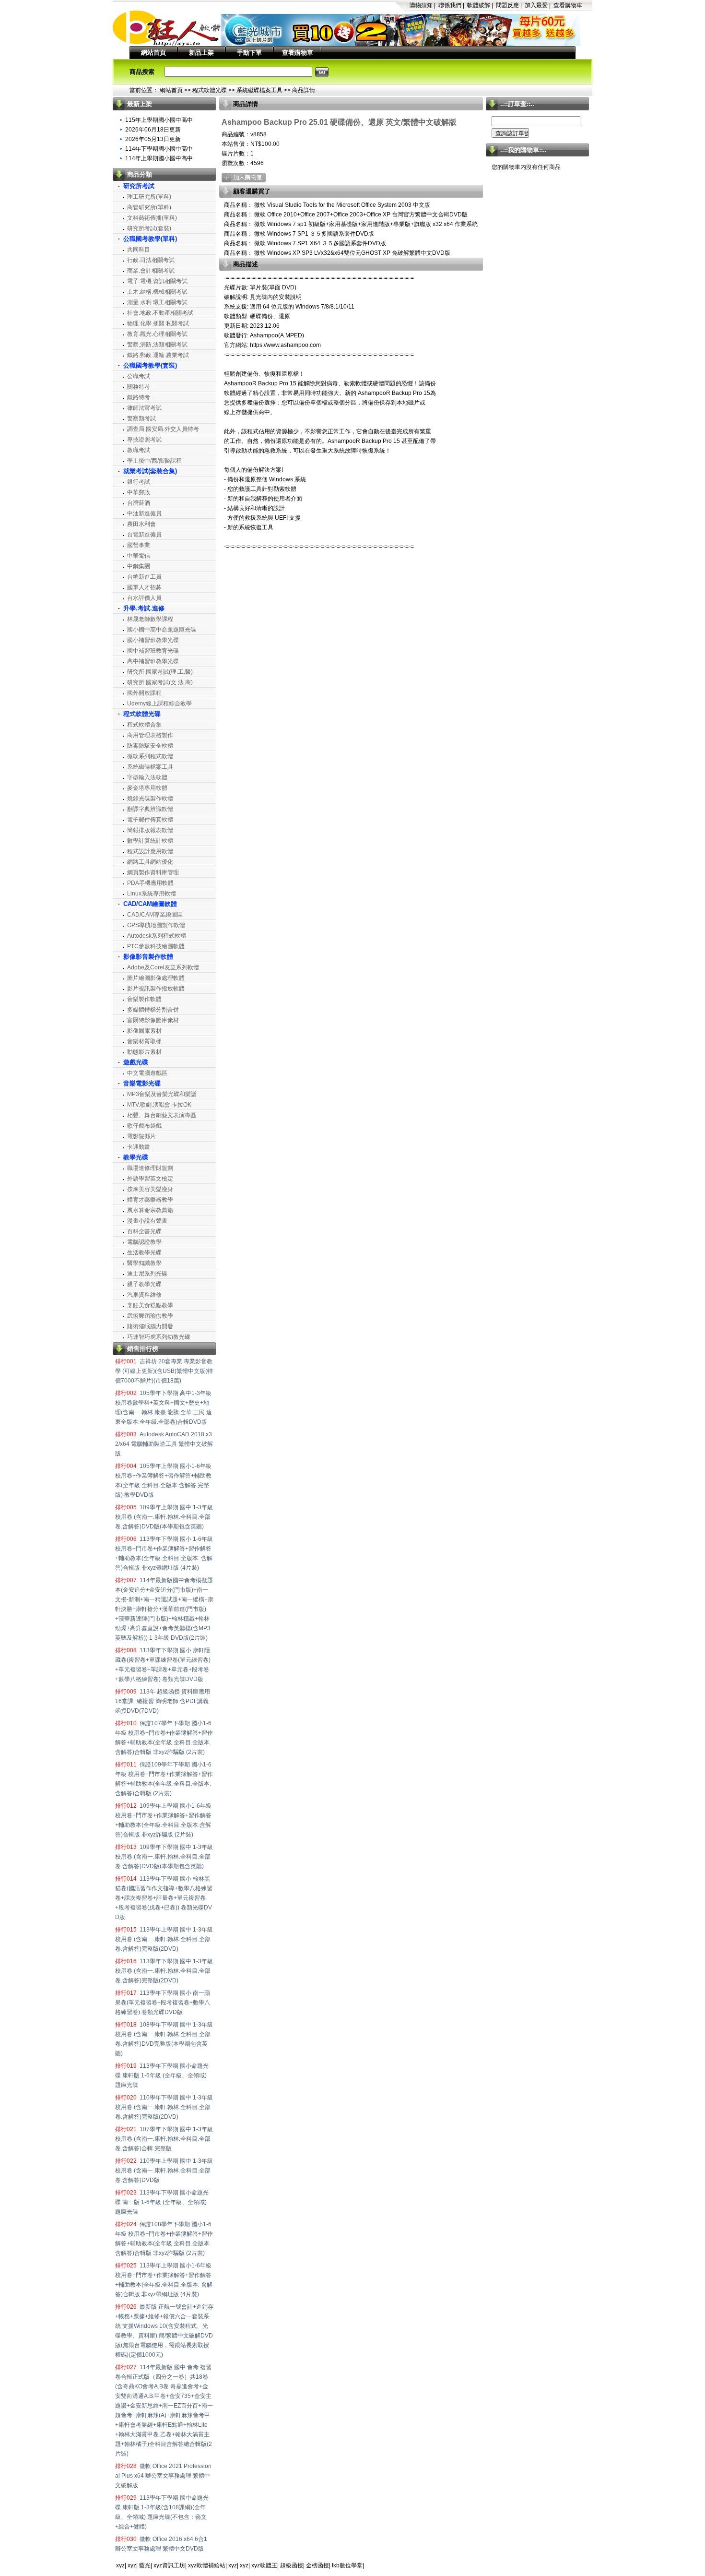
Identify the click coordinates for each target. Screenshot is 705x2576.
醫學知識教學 (144, 1263)
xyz (120, 2565)
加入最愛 (536, 5)
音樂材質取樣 (144, 1041)
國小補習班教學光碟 (153, 640)
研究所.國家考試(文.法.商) (160, 682)
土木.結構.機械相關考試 (157, 292)
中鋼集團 (139, 566)
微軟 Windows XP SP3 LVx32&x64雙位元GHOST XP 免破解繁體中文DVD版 (352, 253)
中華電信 (139, 556)
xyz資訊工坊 (169, 2565)
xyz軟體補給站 (207, 2565)
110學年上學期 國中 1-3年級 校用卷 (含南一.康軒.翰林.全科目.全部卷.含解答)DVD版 (164, 2171)
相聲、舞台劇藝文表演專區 (162, 1115)
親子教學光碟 (144, 1284)
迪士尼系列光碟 (147, 1274)
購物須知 (421, 5)
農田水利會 (141, 524)
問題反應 (507, 5)
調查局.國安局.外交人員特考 (163, 429)
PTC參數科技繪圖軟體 (156, 946)
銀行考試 (139, 482)
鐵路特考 (139, 397)
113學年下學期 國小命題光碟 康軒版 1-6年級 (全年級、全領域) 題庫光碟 (162, 2075)
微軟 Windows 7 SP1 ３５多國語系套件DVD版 (313, 234)
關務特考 (139, 387)
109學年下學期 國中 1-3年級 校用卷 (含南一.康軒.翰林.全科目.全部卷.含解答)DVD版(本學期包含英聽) (164, 1857)
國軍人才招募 (144, 587)
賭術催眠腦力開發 (150, 1326)
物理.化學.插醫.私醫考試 (158, 323)
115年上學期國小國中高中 (159, 120)
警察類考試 (141, 418)
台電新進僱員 (144, 535)
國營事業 (139, 545)
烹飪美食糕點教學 (150, 1305)
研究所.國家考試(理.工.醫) (160, 672)
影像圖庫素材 (144, 1031)
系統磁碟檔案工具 (259, 90)
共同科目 (139, 250)
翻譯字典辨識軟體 (150, 809)
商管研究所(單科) (149, 207)
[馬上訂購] (244, 178)
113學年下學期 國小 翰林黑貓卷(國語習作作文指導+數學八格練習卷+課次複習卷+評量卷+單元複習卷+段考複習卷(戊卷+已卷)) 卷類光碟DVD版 (164, 1898)
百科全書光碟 (144, 1231)
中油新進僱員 (144, 513)
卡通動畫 (139, 1147)
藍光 (145, 2565)
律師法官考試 (144, 408)
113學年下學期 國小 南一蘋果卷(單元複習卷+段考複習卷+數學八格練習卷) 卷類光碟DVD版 (163, 2003)
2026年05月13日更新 (153, 139)
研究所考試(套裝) (149, 228)
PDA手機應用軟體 (150, 883)
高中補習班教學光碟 (153, 661)
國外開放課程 (144, 693)
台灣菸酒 (139, 503)
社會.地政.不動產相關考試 (160, 313)
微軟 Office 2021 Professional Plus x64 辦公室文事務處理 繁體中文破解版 (163, 2476)
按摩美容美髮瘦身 (150, 1189)
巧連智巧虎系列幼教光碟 (159, 1337)
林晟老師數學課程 (150, 619)
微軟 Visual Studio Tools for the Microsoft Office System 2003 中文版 (341, 205)
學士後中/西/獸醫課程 (154, 461)
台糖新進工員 (144, 577)
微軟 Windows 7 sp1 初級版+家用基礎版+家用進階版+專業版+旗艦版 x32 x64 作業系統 (365, 224)
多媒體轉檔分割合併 (153, 1010)
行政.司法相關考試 (151, 260)
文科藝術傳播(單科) (152, 218)
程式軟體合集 (144, 725)
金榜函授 (317, 2565)
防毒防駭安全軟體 (150, 746)
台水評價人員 (144, 598)
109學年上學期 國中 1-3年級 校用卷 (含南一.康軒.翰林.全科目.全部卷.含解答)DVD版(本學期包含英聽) (164, 1517)
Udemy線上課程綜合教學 (159, 704)
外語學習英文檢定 (150, 1179)
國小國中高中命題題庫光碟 (162, 630)
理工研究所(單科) (149, 197)
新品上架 (201, 53)
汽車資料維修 (144, 1295)
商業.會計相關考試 (151, 271)
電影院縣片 (141, 1136)
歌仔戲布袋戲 (144, 1126)
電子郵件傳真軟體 (150, 820)
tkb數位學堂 (347, 2565)
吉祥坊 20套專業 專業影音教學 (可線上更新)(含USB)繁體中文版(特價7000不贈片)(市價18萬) (164, 1371)
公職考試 (139, 376)
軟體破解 (479, 5)
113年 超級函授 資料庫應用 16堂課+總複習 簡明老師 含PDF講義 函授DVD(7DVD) (163, 1701)
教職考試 (139, 450)
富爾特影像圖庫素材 (153, 1020)
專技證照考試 (144, 440)
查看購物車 (568, 5)
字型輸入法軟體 (147, 777)
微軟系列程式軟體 (150, 756)
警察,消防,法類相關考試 (157, 345)
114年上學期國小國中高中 (159, 158)
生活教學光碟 (144, 1252)
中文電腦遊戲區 (147, 1073)
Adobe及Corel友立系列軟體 (163, 967)
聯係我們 (450, 5)
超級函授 (292, 2565)
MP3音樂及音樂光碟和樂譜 (162, 1094)
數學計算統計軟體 (150, 841)
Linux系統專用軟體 (152, 894)
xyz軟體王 (264, 2565)
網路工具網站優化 (150, 862)
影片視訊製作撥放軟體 (156, 989)
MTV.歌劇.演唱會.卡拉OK (159, 1105)
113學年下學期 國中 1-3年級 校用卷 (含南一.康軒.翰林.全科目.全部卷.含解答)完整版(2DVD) (164, 1971)
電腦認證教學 (144, 1242)
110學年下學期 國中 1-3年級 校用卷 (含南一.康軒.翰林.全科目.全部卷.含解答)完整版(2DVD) (164, 2107)
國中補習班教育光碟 (153, 651)
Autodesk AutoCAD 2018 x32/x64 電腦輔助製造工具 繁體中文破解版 (164, 1444)
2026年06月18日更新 (153, 130)
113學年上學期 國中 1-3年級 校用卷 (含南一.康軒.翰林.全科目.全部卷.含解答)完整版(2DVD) (164, 1939)
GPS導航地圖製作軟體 (156, 925)
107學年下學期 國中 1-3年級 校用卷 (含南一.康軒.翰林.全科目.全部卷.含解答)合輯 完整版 (164, 2139)
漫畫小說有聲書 (147, 1221)
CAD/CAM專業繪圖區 (155, 915)
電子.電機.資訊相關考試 (157, 281)
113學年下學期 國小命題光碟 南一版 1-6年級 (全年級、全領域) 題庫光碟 (162, 2202)
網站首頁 (153, 53)
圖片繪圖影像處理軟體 (156, 978)
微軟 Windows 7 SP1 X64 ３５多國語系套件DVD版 (319, 243)
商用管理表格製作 (150, 735)
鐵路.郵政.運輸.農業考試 (158, 355)
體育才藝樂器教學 (150, 1200)
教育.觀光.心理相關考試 (157, 334)
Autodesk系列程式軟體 (157, 936)
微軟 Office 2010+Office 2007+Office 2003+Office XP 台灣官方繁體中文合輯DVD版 (360, 215)
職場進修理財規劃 (150, 1168)
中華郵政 (139, 492)
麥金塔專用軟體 (147, 788)
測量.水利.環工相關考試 (157, 302)
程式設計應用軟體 (150, 851)
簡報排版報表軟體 (150, 830)
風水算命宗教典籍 (150, 1210)
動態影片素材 (144, 1052)
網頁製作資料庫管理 (153, 872)
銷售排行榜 (143, 1349)
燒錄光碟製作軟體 (150, 799)
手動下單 (249, 53)
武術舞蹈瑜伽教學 (150, 1316)
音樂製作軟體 (144, 999)
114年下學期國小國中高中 (159, 149)
